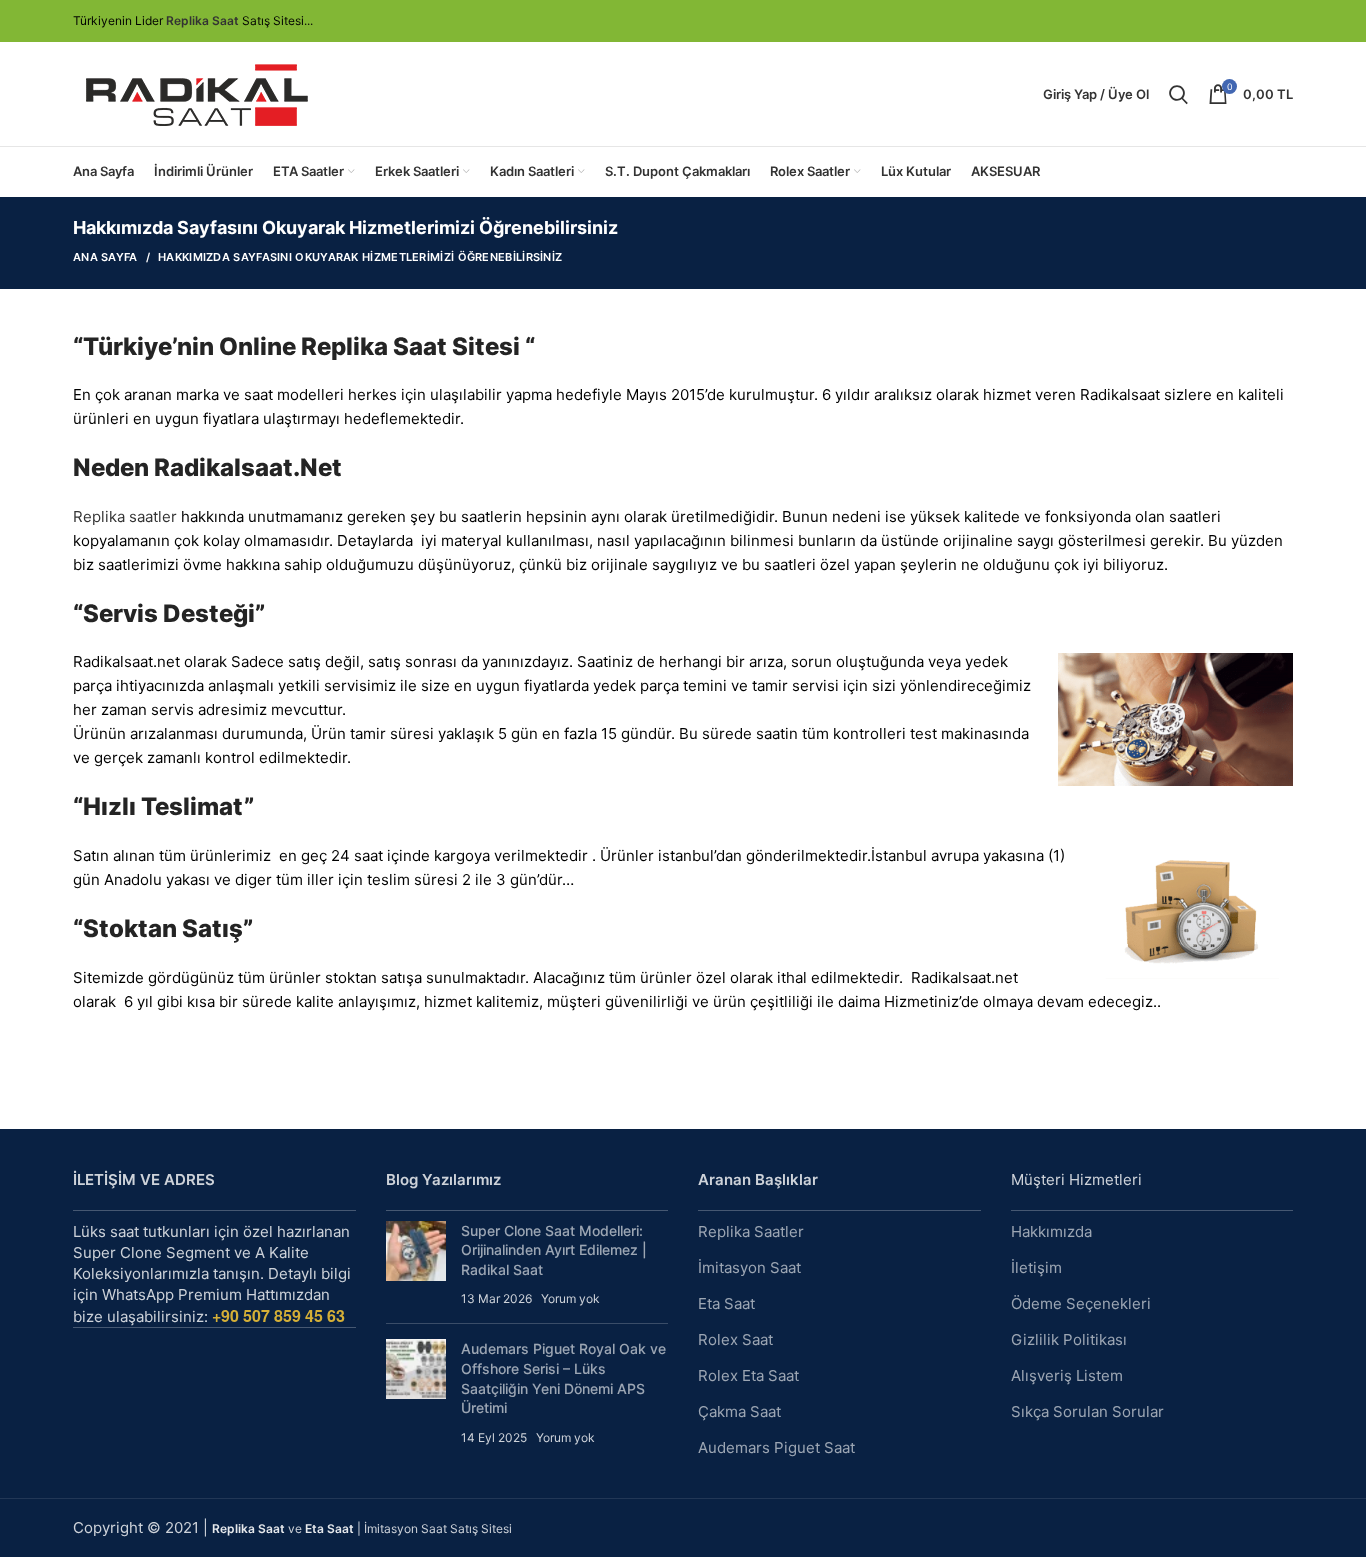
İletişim (1036, 1267)
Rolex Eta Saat (748, 1375)
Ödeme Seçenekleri (1081, 1303)
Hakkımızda (1051, 1231)
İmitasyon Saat (749, 1267)
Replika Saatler (751, 1231)
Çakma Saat (739, 1411)
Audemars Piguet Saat (776, 1447)
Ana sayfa (105, 257)
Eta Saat (726, 1303)
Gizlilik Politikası (1069, 1339)
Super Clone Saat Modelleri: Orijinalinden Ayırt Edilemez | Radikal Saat (554, 1250)
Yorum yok (570, 1298)
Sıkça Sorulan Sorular (1087, 1411)
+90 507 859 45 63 (278, 1315)
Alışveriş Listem (1067, 1375)
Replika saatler (125, 516)
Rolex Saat (735, 1339)
